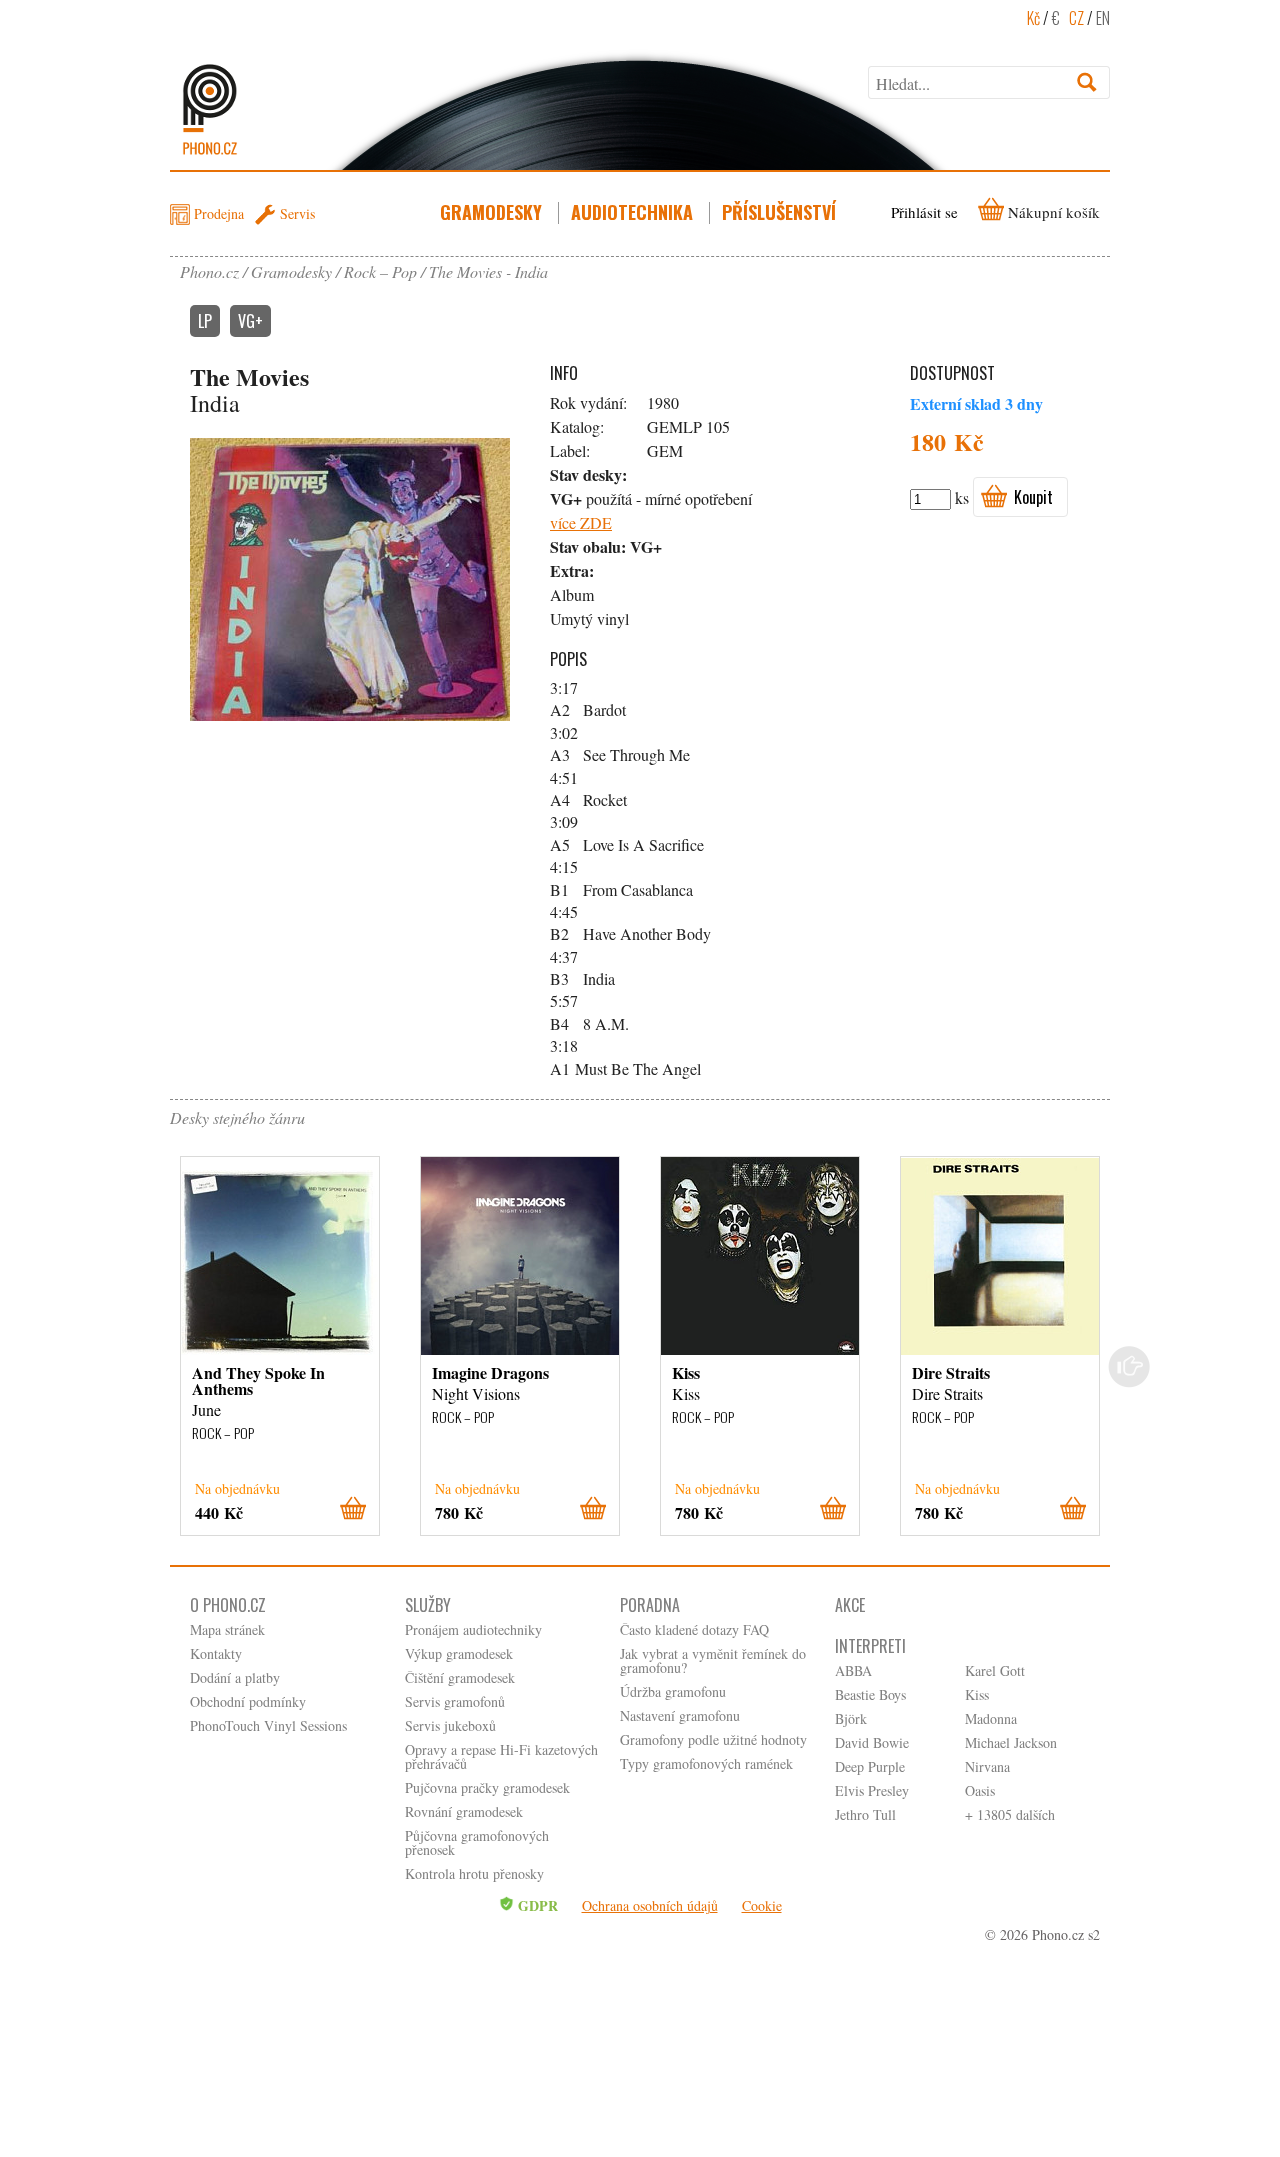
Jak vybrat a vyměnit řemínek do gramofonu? (713, 1660)
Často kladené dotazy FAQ (694, 1629)
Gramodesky (491, 212)
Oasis (980, 1790)
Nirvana (987, 1766)
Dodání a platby (235, 1677)
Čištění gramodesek (460, 1677)
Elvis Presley (872, 1790)
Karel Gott (995, 1670)
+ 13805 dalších (1010, 1814)
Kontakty (216, 1653)
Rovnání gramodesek (464, 1811)
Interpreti (870, 1646)
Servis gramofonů (455, 1701)
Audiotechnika (632, 212)
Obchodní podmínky (248, 1701)
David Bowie (872, 1742)
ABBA (853, 1670)
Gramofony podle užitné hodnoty (713, 1739)
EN (1103, 18)
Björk (851, 1718)
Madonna (991, 1718)
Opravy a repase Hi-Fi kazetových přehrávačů (501, 1756)
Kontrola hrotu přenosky (474, 1873)
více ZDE (581, 522)
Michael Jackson (1011, 1742)
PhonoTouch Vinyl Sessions (268, 1725)
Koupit (1033, 497)
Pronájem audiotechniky (473, 1629)
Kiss (977, 1694)
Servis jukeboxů (450, 1725)
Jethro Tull (865, 1814)
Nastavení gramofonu (680, 1715)
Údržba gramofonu (673, 1691)
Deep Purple (870, 1766)
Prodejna (219, 213)
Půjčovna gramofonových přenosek (477, 1842)
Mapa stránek (227, 1629)
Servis (297, 213)
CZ (1076, 18)
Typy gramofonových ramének (706, 1763)
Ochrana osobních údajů (650, 1905)
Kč (1033, 18)
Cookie (762, 1905)
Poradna (650, 1605)
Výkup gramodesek (459, 1653)
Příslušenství (779, 212)
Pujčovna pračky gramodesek (487, 1787)
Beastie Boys (870, 1694)
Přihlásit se (924, 212)
